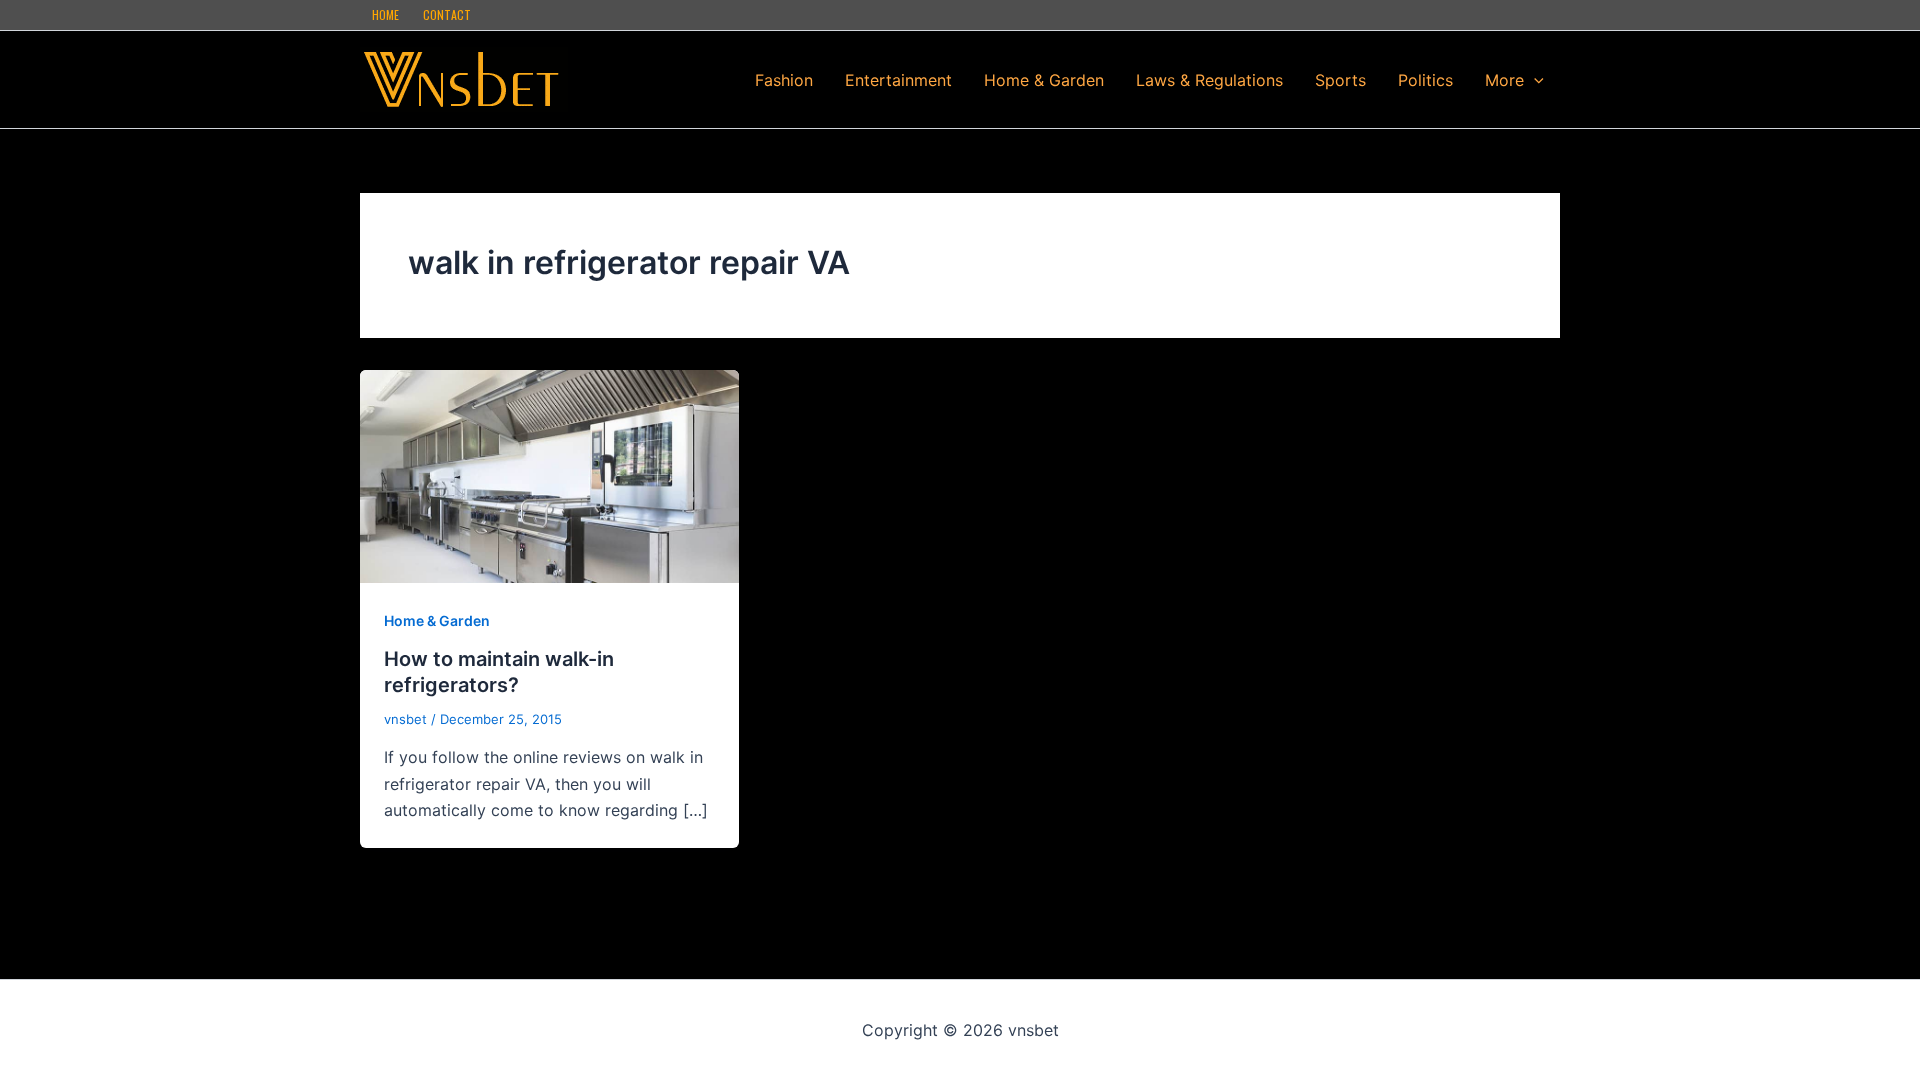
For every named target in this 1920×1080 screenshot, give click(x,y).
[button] (1534, 80)
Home (385, 14)
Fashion (784, 80)
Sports (1340, 80)
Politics (1425, 80)
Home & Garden (1044, 80)
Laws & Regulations (1209, 80)
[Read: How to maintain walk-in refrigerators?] (549, 475)
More (1504, 80)
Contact (447, 14)
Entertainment (898, 80)
